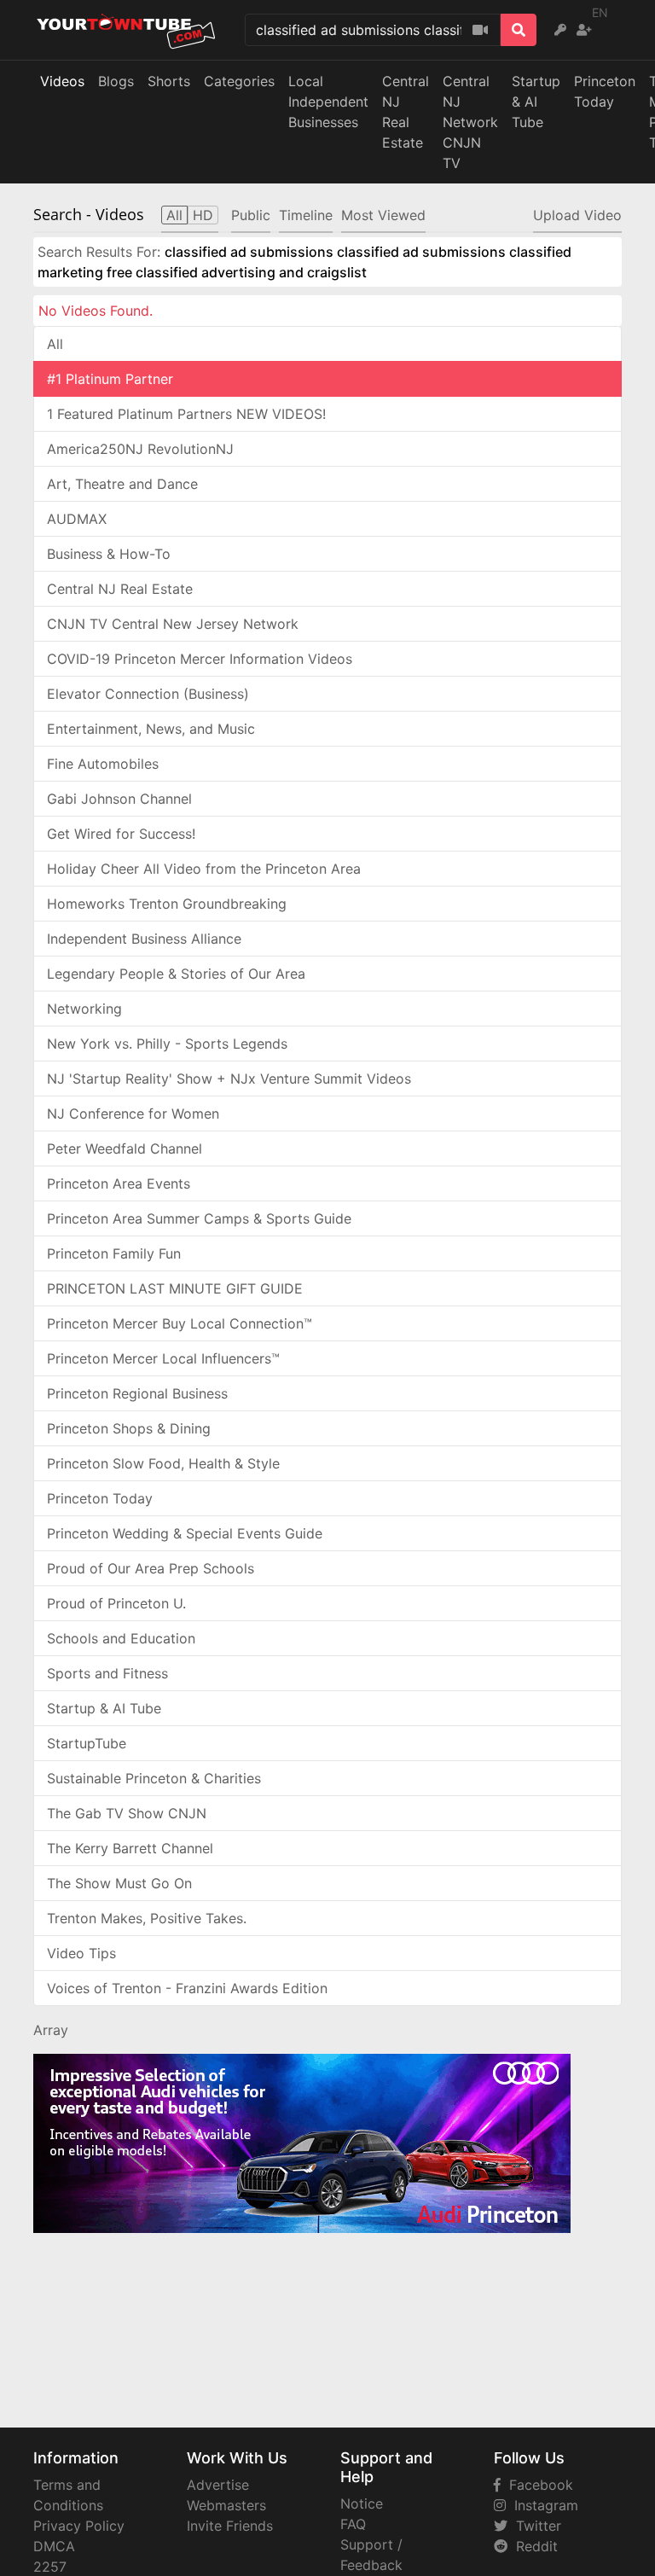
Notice (362, 2503)
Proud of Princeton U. (116, 1603)
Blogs (116, 81)
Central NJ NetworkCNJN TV (470, 122)
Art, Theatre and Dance (122, 484)
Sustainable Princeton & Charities (154, 1778)
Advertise (218, 2485)
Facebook (537, 2485)
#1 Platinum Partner (110, 379)
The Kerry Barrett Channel (130, 1848)
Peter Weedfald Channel (125, 1148)
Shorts (169, 81)
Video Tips (81, 1953)
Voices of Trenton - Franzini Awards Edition (187, 1988)
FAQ (353, 2524)
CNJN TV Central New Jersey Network (173, 624)
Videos (62, 81)
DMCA (54, 2546)
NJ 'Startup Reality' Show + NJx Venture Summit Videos (229, 1079)
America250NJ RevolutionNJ (140, 449)
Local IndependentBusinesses (328, 102)
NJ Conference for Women (133, 1114)
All (55, 344)
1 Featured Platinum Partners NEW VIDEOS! (186, 414)
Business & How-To (109, 554)
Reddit (533, 2546)
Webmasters (226, 2505)
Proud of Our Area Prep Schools (151, 1568)
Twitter (534, 2526)
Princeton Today (605, 91)
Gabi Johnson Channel (119, 799)
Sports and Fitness (107, 1673)
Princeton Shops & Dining (129, 1428)
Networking (84, 1009)
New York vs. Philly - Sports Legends (167, 1044)
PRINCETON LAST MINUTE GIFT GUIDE (175, 1288)
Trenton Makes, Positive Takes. (147, 1918)
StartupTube (87, 1743)
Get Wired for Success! (121, 834)
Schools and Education (121, 1638)
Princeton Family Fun (114, 1253)
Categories (239, 81)
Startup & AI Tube (536, 102)
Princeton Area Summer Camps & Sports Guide (199, 1218)
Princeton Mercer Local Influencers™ (163, 1358)
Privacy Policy (79, 2526)
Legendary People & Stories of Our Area (176, 974)
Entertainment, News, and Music (151, 729)
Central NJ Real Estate (120, 589)
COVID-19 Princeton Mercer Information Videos (200, 659)
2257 (50, 2567)
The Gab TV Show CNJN (127, 1813)
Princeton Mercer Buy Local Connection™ (180, 1323)
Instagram (542, 2505)
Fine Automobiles (103, 764)
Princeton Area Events (119, 1183)
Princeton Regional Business (137, 1393)
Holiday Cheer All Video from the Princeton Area (204, 869)
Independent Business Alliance (144, 939)
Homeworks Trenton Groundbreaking (167, 904)
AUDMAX (77, 519)
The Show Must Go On (119, 1883)
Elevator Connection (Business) (148, 694)
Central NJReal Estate (406, 112)
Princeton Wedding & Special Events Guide (185, 1533)
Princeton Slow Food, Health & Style (163, 1463)
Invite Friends (230, 2526)
